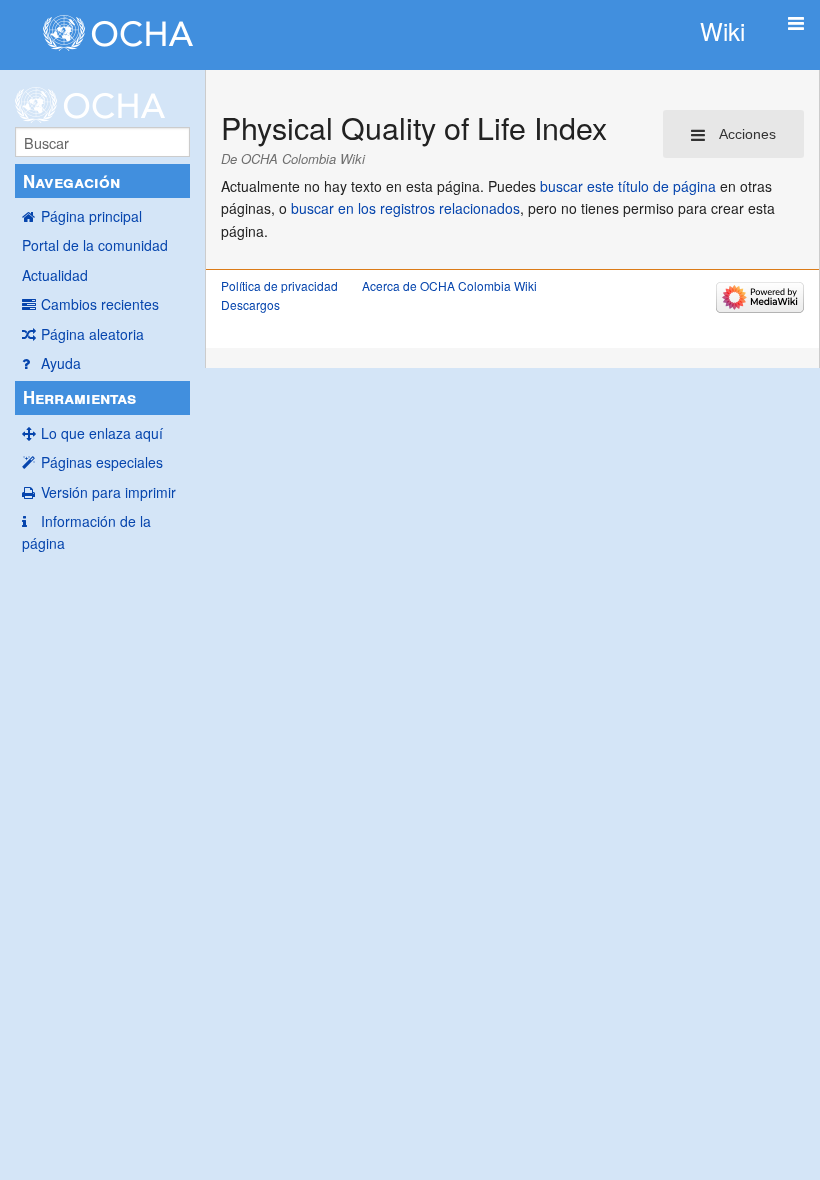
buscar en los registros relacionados (405, 208)
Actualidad (55, 275)
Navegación (71, 181)
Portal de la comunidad (95, 245)
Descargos (250, 304)
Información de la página (86, 532)
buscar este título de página (628, 186)
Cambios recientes (100, 304)
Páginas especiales (102, 462)
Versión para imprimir (108, 492)
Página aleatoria (92, 334)
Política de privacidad (279, 285)
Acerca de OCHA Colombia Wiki (449, 285)
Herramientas (79, 397)
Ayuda (61, 363)
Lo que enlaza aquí (102, 433)
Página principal (91, 216)
